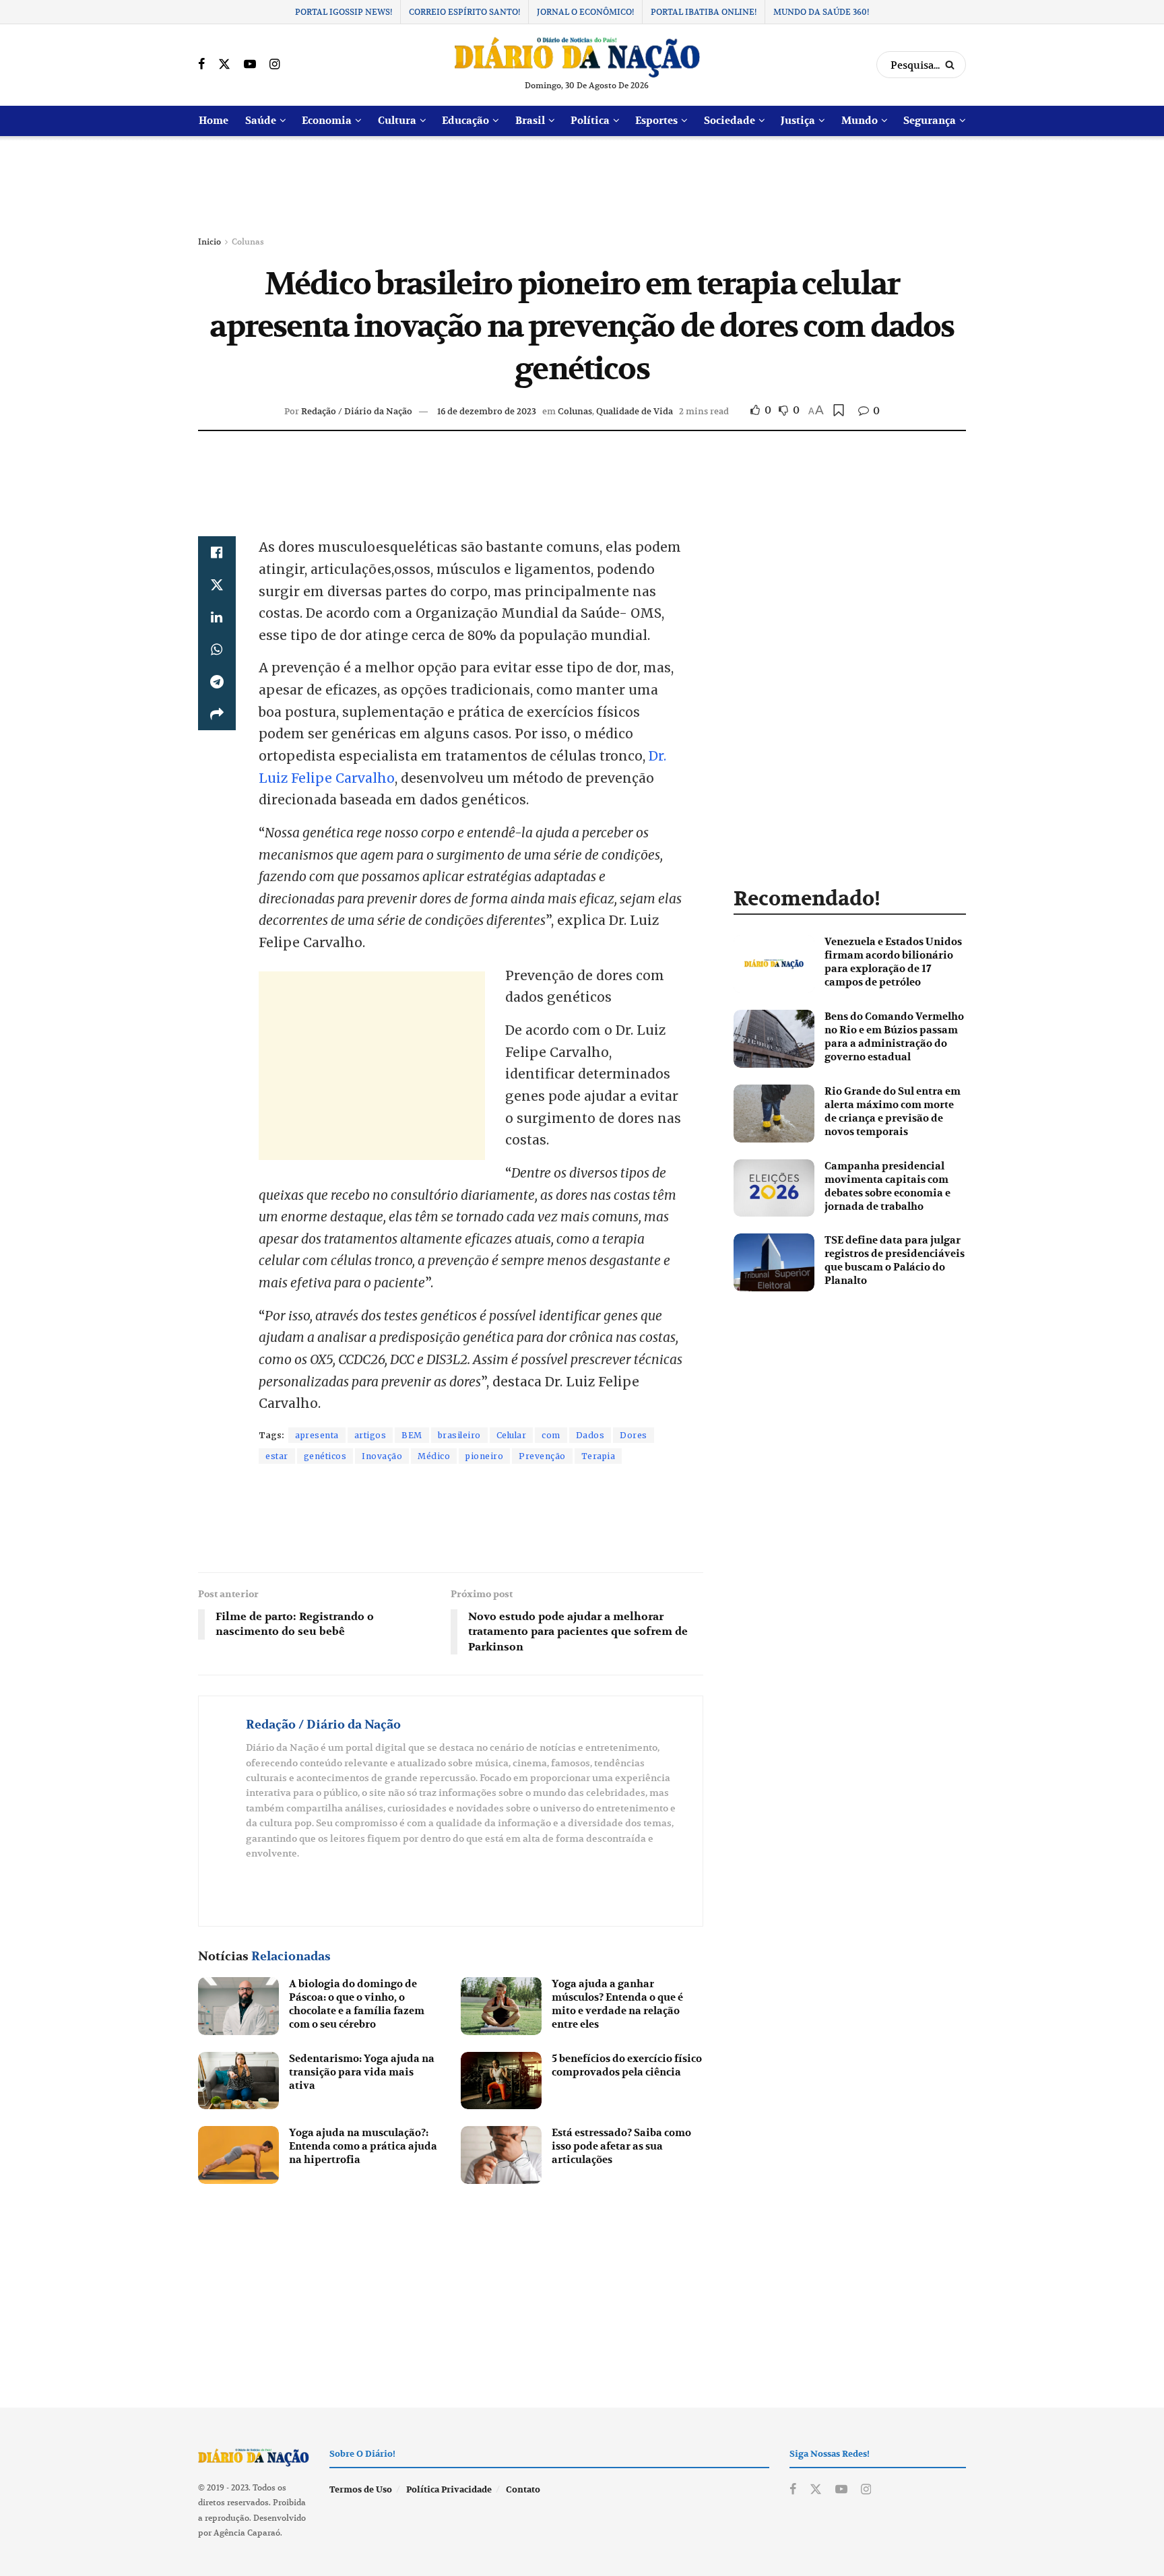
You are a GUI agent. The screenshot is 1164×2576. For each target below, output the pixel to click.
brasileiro (459, 1435)
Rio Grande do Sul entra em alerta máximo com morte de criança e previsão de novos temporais (893, 1112)
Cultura (397, 121)
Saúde (261, 121)
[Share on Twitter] (217, 585)
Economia (327, 121)
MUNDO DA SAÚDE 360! (821, 12)
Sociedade (730, 121)
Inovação (382, 1456)
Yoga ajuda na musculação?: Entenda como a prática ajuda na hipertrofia (363, 2146)
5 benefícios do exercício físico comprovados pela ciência (627, 2065)
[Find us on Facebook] (201, 65)
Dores (634, 1435)
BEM (412, 1435)
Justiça (798, 121)
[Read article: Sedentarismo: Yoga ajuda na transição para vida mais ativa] (238, 2081)
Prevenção (542, 1456)
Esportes (656, 121)
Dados (590, 1435)
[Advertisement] (582, 187)
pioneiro (484, 1456)
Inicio (209, 241)
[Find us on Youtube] (250, 65)
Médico (434, 1456)
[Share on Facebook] (217, 552)
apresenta (317, 1435)
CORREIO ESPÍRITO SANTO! (464, 12)
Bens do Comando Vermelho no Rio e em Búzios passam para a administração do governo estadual (894, 1037)
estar (277, 1456)
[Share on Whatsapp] (217, 649)
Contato (523, 2490)
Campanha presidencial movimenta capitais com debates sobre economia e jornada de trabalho (887, 1186)
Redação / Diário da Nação (357, 411)
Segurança (930, 121)
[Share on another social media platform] (217, 714)
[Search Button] (952, 65)
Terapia (599, 1456)
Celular (512, 1435)
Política (590, 121)
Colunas (248, 241)
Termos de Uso (361, 2490)
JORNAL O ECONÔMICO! (585, 12)
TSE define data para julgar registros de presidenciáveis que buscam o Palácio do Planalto (895, 1260)
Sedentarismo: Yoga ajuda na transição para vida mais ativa (362, 2072)
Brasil (530, 121)
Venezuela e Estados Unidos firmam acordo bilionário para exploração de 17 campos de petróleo (893, 962)
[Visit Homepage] (577, 57)
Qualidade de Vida (635, 411)
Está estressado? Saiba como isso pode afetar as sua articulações (621, 2146)
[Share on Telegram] (217, 682)
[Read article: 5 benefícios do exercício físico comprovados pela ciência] (501, 2081)
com (551, 1435)
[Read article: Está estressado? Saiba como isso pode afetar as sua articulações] (501, 2155)
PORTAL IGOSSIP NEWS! (344, 12)
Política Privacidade (449, 2490)
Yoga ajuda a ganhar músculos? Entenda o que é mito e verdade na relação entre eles (617, 2004)
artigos (370, 1435)
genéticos (325, 1456)
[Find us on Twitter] (224, 65)
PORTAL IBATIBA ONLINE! (704, 12)
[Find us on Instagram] (274, 65)
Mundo (860, 121)
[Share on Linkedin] (217, 617)
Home (214, 121)
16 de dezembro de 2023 (487, 411)
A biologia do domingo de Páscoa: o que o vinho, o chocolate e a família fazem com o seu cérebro (357, 2004)
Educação (465, 121)
